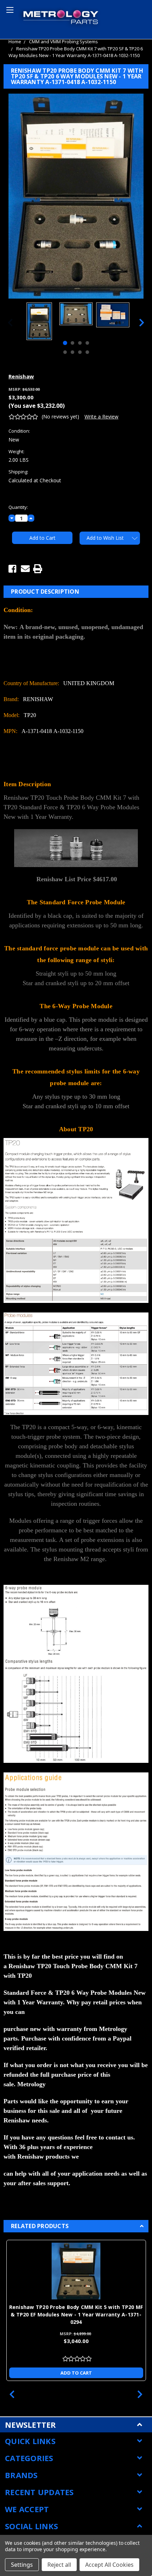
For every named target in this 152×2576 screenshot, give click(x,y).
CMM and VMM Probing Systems (63, 41)
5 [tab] (65, 352)
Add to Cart (76, 2373)
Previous (10, 322)
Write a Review (101, 417)
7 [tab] (80, 352)
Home (15, 41)
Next (142, 322)
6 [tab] (72, 352)
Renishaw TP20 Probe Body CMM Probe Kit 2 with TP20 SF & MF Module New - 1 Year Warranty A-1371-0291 (76, 2314)
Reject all (59, 2565)
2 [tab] (72, 343)
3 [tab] (80, 343)
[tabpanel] (39, 322)
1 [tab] (65, 343)
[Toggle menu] (9, 9)
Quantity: (18, 507)
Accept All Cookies (109, 2565)
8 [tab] (87, 352)
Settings (22, 2565)
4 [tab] (87, 343)
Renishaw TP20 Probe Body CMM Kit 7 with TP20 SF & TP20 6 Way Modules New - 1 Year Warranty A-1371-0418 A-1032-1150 (76, 52)
